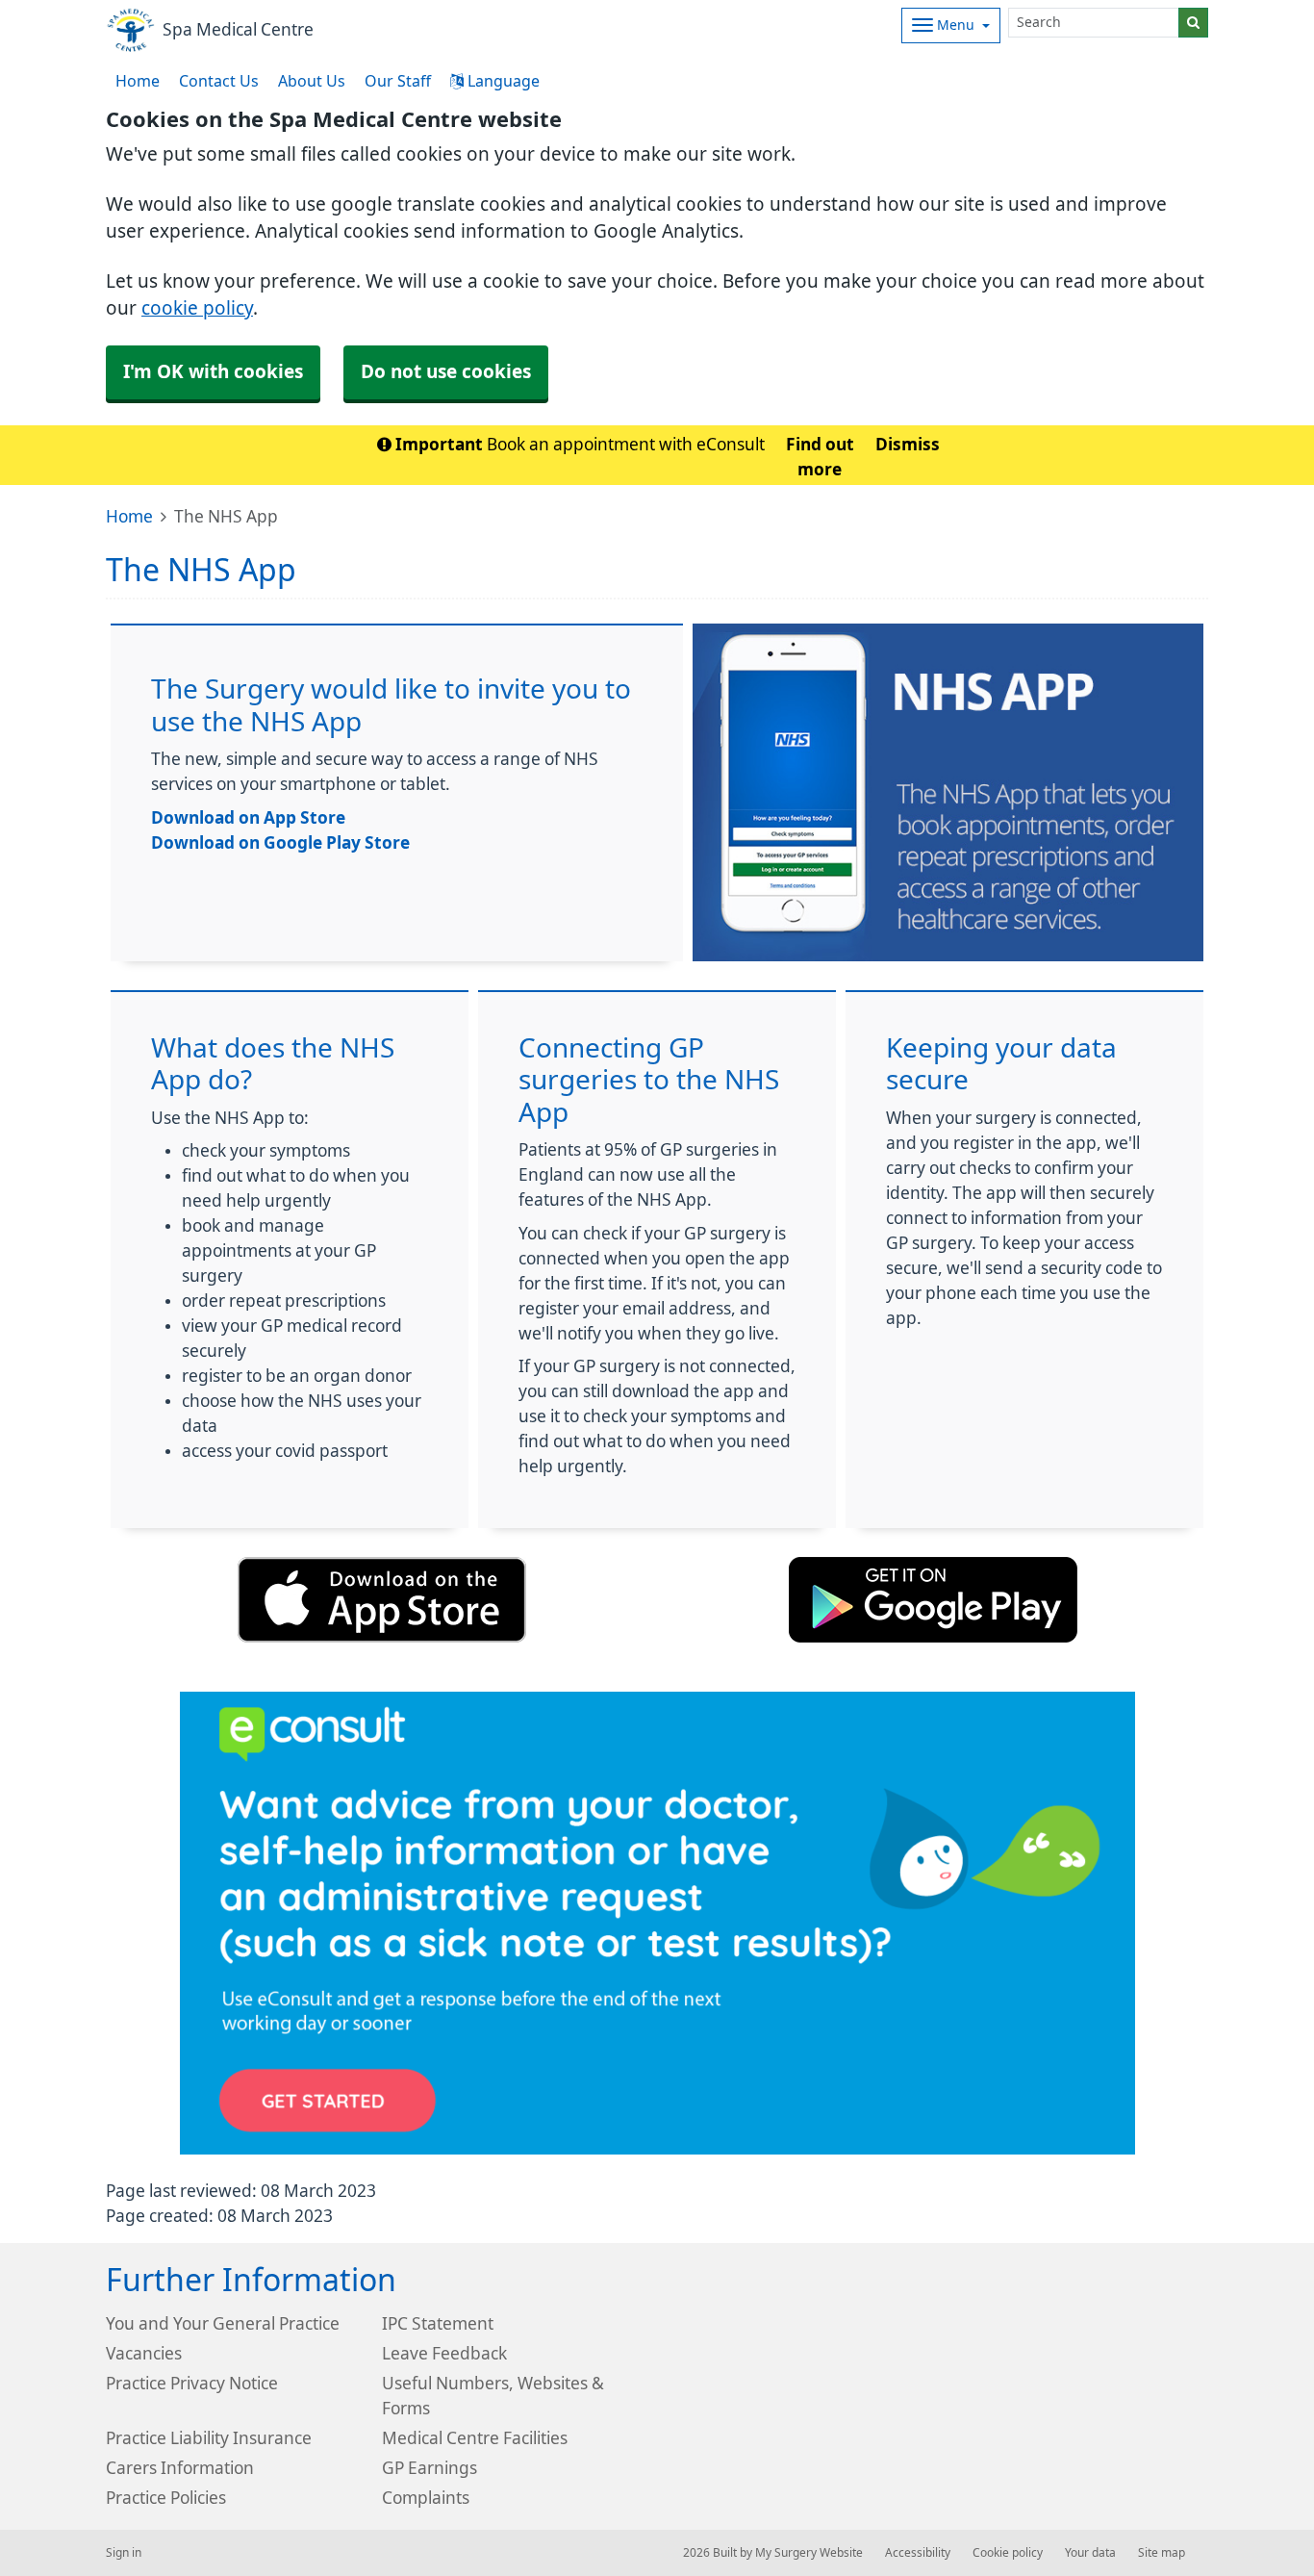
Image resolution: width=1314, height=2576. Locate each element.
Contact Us (219, 81)
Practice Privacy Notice (192, 2383)
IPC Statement (438, 2323)
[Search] (1193, 23)
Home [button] (138, 81)
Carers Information (180, 2468)
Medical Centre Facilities (475, 2438)
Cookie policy (1008, 2553)
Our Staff (398, 81)
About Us (312, 81)
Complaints (426, 2498)
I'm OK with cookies (213, 372)
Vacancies (144, 2353)
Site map (1162, 2553)
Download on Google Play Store (280, 842)
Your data (1090, 2553)
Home (129, 516)
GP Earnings (430, 2468)
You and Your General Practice (223, 2323)
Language (502, 81)
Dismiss (908, 444)
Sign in (124, 2553)
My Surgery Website (809, 2553)
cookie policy (197, 308)
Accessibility (918, 2553)
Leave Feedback (444, 2353)
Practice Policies (166, 2498)
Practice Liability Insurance (209, 2438)
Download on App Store (248, 817)
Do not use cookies (446, 372)
